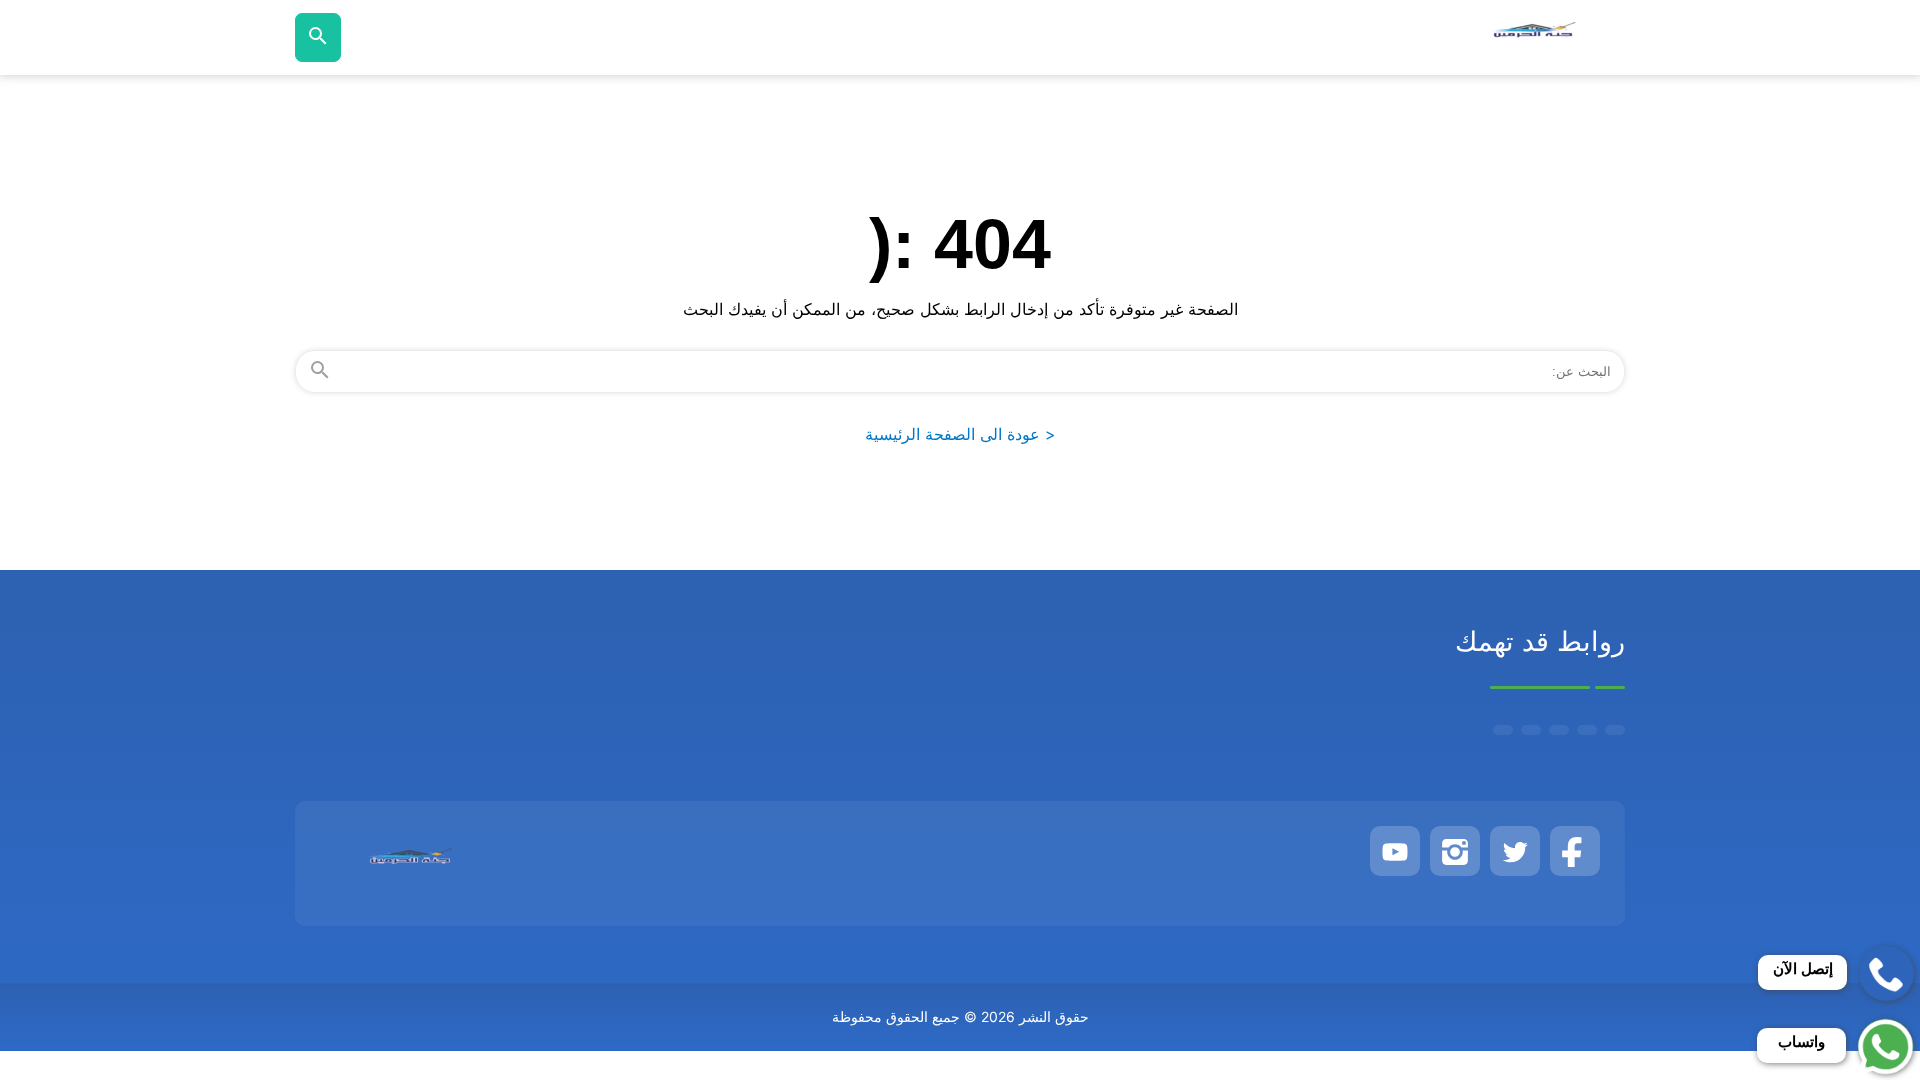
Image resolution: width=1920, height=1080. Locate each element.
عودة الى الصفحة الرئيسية (960, 434)
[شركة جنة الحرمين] (1534, 37)
